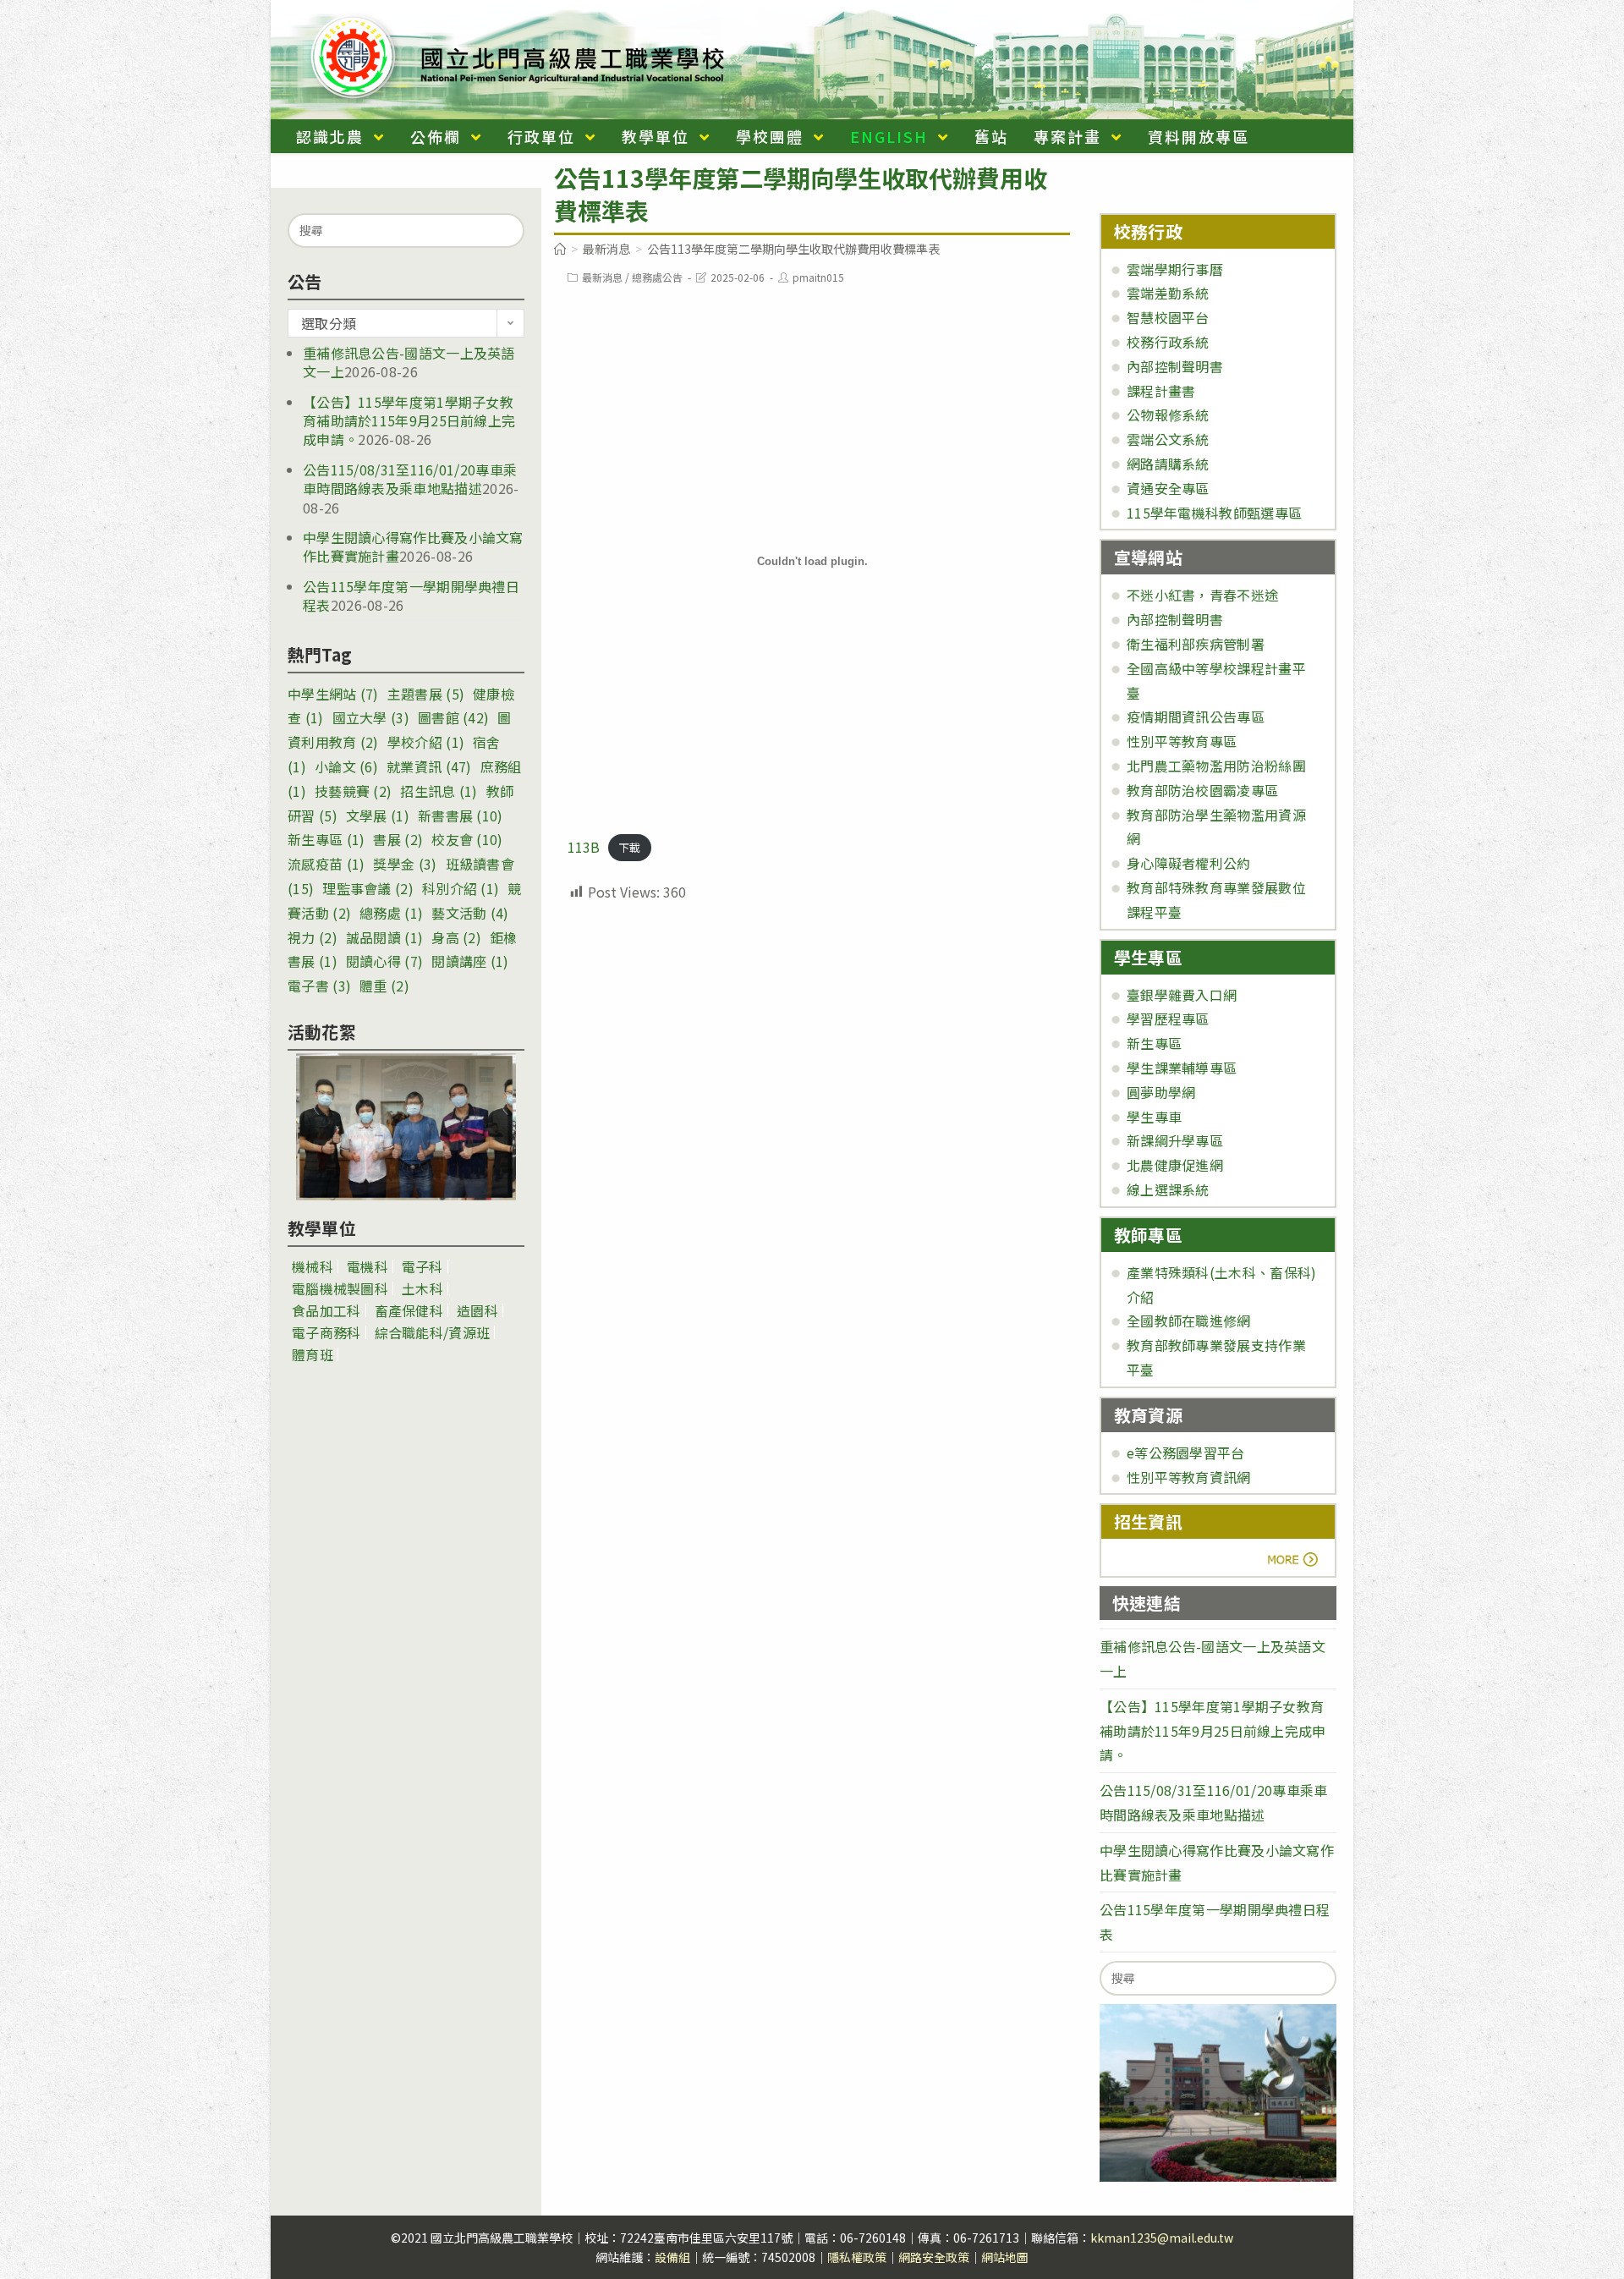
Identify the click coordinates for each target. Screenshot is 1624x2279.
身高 (456, 937)
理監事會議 (368, 888)
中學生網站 (333, 694)
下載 (629, 848)
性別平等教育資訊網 (1189, 1477)
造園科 (477, 1310)
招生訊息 (439, 791)
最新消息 (602, 277)
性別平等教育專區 (1182, 741)
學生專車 (1154, 1117)
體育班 (313, 1354)
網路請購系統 (1168, 464)
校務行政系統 (1168, 342)
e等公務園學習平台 (1186, 1453)
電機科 (368, 1266)
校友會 (467, 839)
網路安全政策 (934, 2257)
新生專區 (326, 839)
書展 (398, 839)
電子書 (319, 986)
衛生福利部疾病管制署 (1196, 644)
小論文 (346, 766)
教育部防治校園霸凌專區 (1202, 790)
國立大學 (371, 717)
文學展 (378, 815)
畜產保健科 (409, 1310)
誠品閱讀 (384, 937)
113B (584, 847)
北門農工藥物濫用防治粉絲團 (1216, 766)
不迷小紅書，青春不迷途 (1202, 595)
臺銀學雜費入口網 (1182, 995)
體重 (384, 986)
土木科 (422, 1288)
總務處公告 (657, 277)
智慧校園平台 (1168, 317)
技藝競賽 (353, 791)
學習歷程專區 (1168, 1019)
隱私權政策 (857, 2257)
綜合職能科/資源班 (433, 1332)
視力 (313, 937)
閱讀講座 (470, 961)
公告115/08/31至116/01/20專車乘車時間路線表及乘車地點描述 (410, 479)
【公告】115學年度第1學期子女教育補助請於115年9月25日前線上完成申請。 (409, 421)
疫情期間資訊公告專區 (1196, 717)
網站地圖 (1005, 2257)
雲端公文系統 (1168, 439)
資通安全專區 (1168, 488)
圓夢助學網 (1161, 1092)
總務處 (391, 913)
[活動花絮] (406, 1127)
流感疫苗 (326, 864)
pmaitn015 (818, 277)
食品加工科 (326, 1310)
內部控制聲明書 (1175, 366)
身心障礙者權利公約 (1189, 863)
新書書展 (461, 815)
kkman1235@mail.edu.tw (1162, 2238)
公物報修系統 (1168, 415)
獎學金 (405, 864)
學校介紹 (426, 742)
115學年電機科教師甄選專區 (1214, 513)
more (1161, 1559)
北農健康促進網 (1175, 1165)
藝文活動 (470, 913)
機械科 (313, 1266)
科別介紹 (461, 888)
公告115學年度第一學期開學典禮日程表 (411, 596)
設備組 (672, 2257)
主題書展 (426, 694)
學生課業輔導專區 (1182, 1068)
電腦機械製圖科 (340, 1288)
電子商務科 (326, 1332)
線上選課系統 (1168, 1189)
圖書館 (453, 717)
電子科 (422, 1266)
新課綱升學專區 (1175, 1140)
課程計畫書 (1161, 391)
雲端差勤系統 (1168, 293)
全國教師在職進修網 (1189, 1321)
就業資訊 (429, 766)
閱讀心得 (384, 961)
